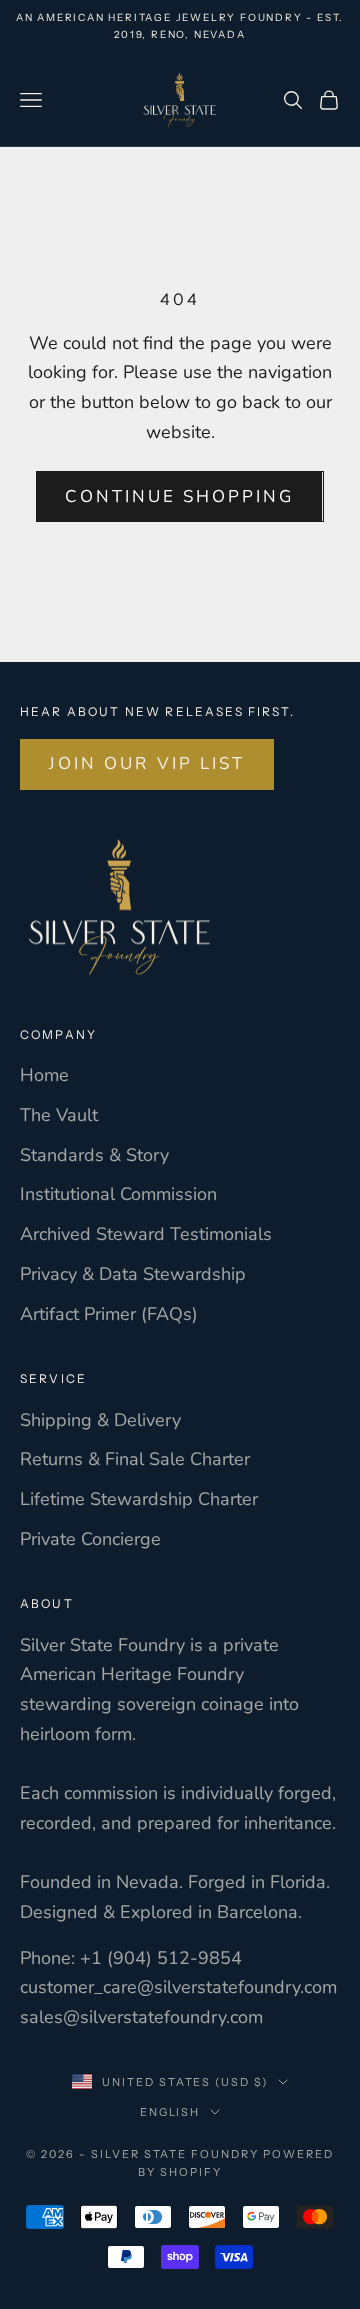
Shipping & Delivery (100, 1420)
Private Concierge (90, 1539)
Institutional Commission (118, 1194)
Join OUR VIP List (147, 763)
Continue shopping (179, 496)
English (170, 2112)
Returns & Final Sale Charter (135, 1459)
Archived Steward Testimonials (146, 1234)
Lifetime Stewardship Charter (139, 1499)
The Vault (59, 1115)
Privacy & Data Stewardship (133, 1274)
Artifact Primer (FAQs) (109, 1314)
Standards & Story (94, 1155)
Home (44, 1075)
